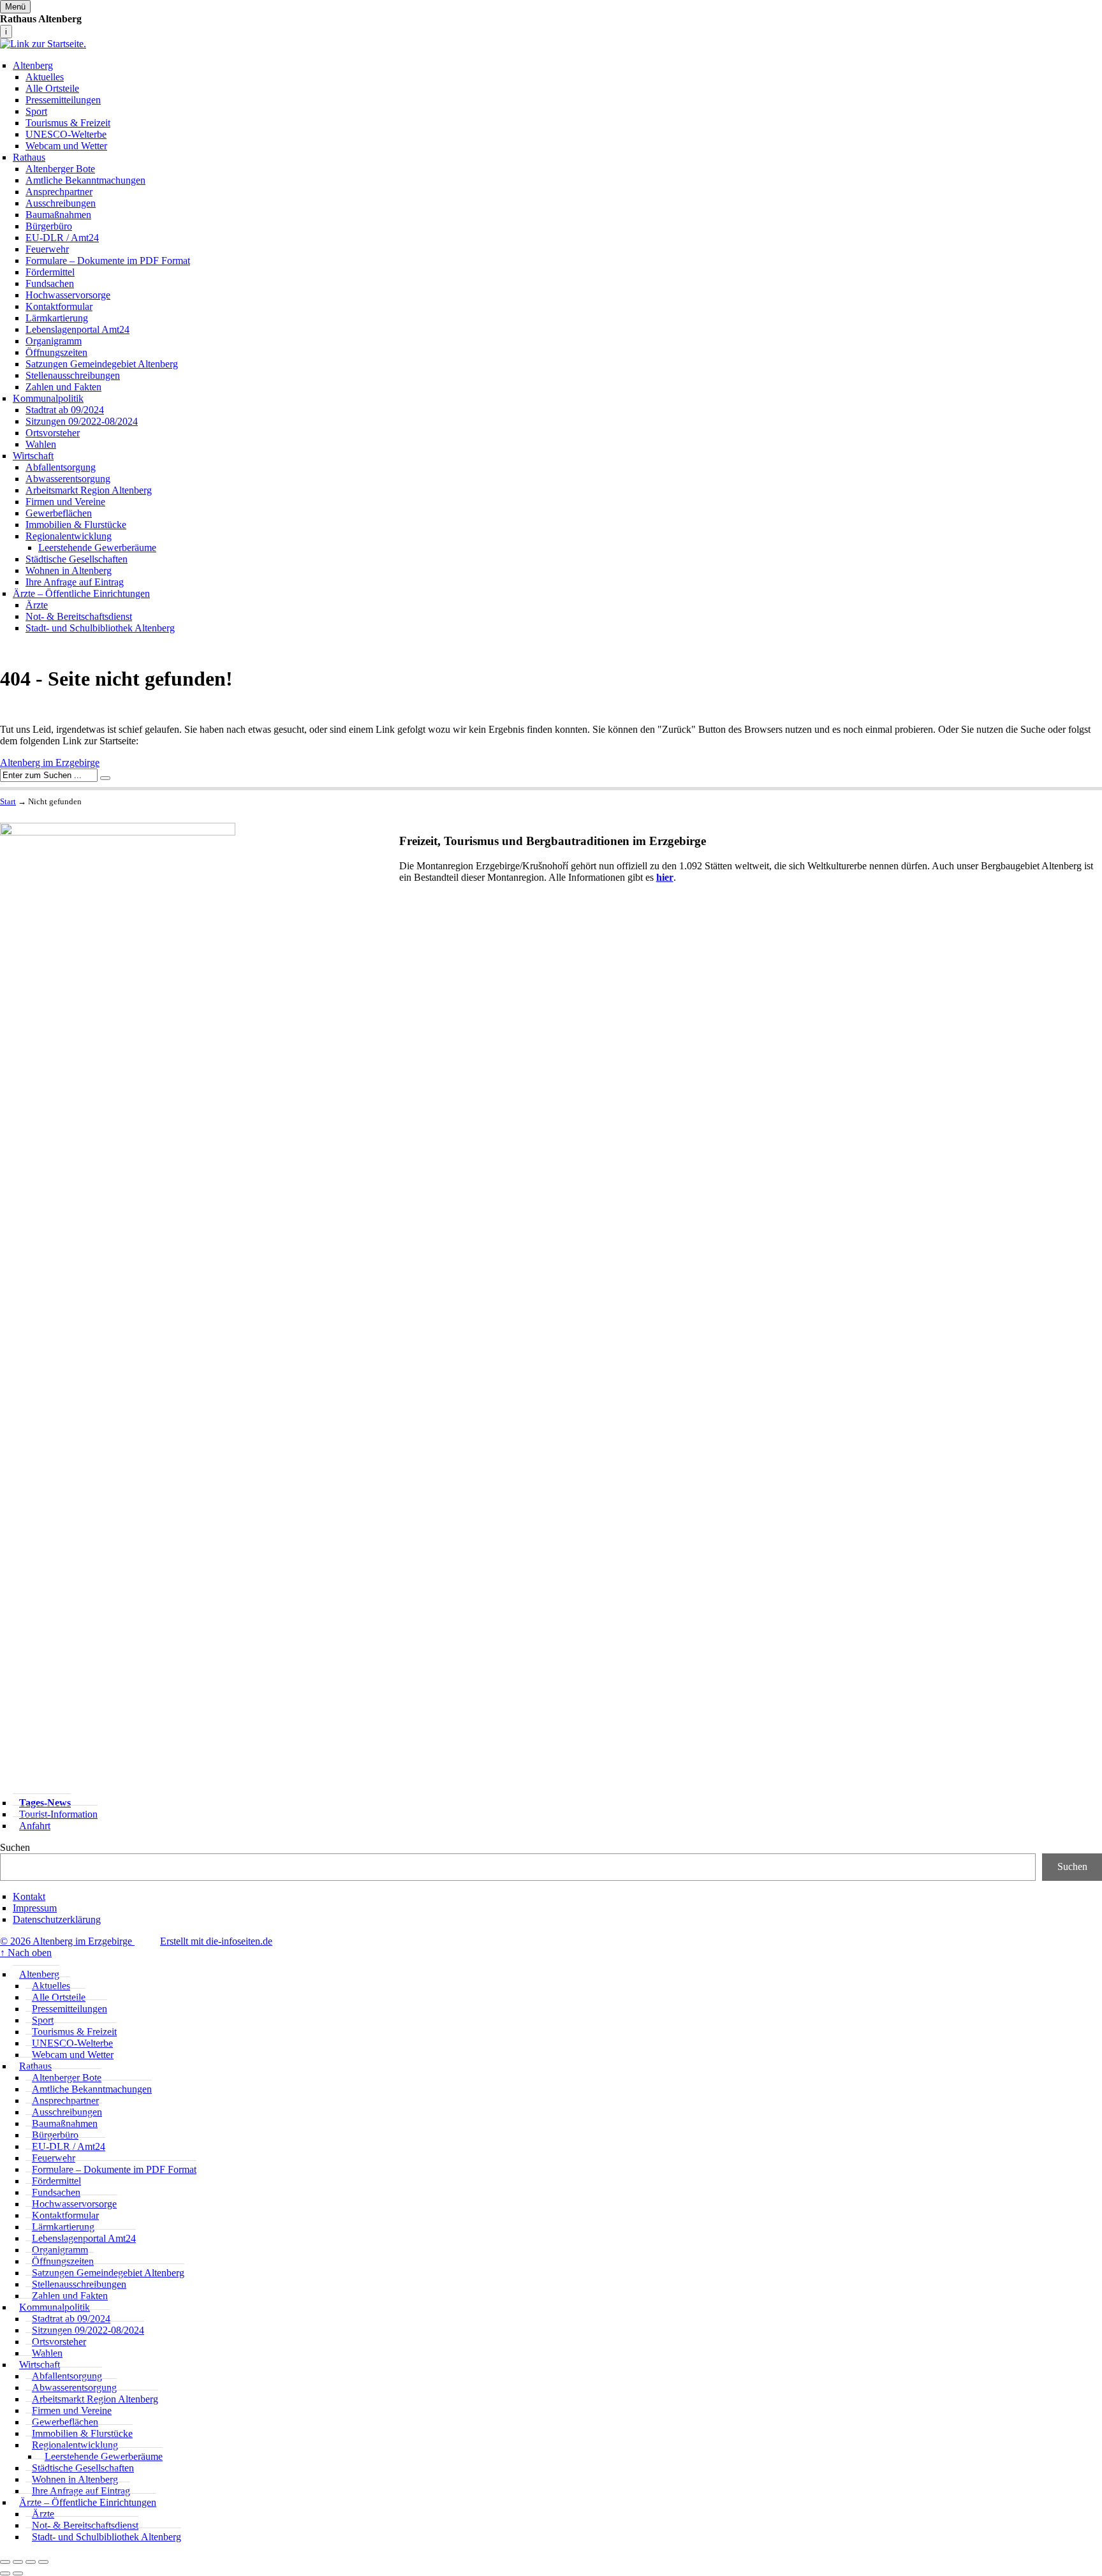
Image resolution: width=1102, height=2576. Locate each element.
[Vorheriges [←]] (5, 2573)
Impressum (35, 1908)
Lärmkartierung (57, 318)
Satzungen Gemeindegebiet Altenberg (102, 364)
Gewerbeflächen (59, 513)
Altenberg (33, 65)
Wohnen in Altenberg (69, 570)
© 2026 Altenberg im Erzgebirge (67, 1941)
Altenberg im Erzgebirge (50, 762)
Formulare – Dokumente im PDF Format (108, 261)
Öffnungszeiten (56, 352)
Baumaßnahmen (58, 215)
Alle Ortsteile (52, 88)
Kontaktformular (59, 306)
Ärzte (37, 605)
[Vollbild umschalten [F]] (31, 2562)
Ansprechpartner (59, 192)
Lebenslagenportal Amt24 (77, 329)
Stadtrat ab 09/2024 (65, 410)
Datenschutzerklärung (57, 1919)
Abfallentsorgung (61, 467)
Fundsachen (50, 283)
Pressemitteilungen (63, 100)
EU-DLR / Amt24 (62, 238)
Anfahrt (35, 1826)
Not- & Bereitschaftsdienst (79, 616)
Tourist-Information (58, 1814)
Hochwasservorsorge (68, 295)
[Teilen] (18, 2562)
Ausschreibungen (61, 203)
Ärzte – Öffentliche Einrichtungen (81, 593)
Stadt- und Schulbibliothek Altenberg (100, 628)
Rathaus (29, 157)
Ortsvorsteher (53, 433)
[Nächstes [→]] (18, 2573)
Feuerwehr (47, 249)
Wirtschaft (33, 456)
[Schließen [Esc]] (5, 2562)
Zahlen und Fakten (63, 387)
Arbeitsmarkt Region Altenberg (89, 490)
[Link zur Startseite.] (43, 44)
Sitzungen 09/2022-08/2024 (82, 421)
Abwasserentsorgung (68, 479)
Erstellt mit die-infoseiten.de (216, 1941)
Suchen (15, 1847)
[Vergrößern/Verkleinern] (43, 2562)
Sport (36, 111)
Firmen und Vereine (65, 502)
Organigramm (54, 341)
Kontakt (29, 1896)
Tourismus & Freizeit (68, 123)
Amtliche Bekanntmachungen (85, 180)
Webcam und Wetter (66, 146)
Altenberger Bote (60, 169)
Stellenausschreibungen (73, 375)
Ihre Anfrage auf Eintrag (75, 582)
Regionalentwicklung (69, 536)
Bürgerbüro (49, 226)
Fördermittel (50, 272)
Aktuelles (45, 77)
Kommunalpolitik (48, 398)
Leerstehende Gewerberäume (97, 548)
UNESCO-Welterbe (66, 134)
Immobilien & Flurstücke (76, 525)
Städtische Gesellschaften (77, 559)
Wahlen (41, 444)
